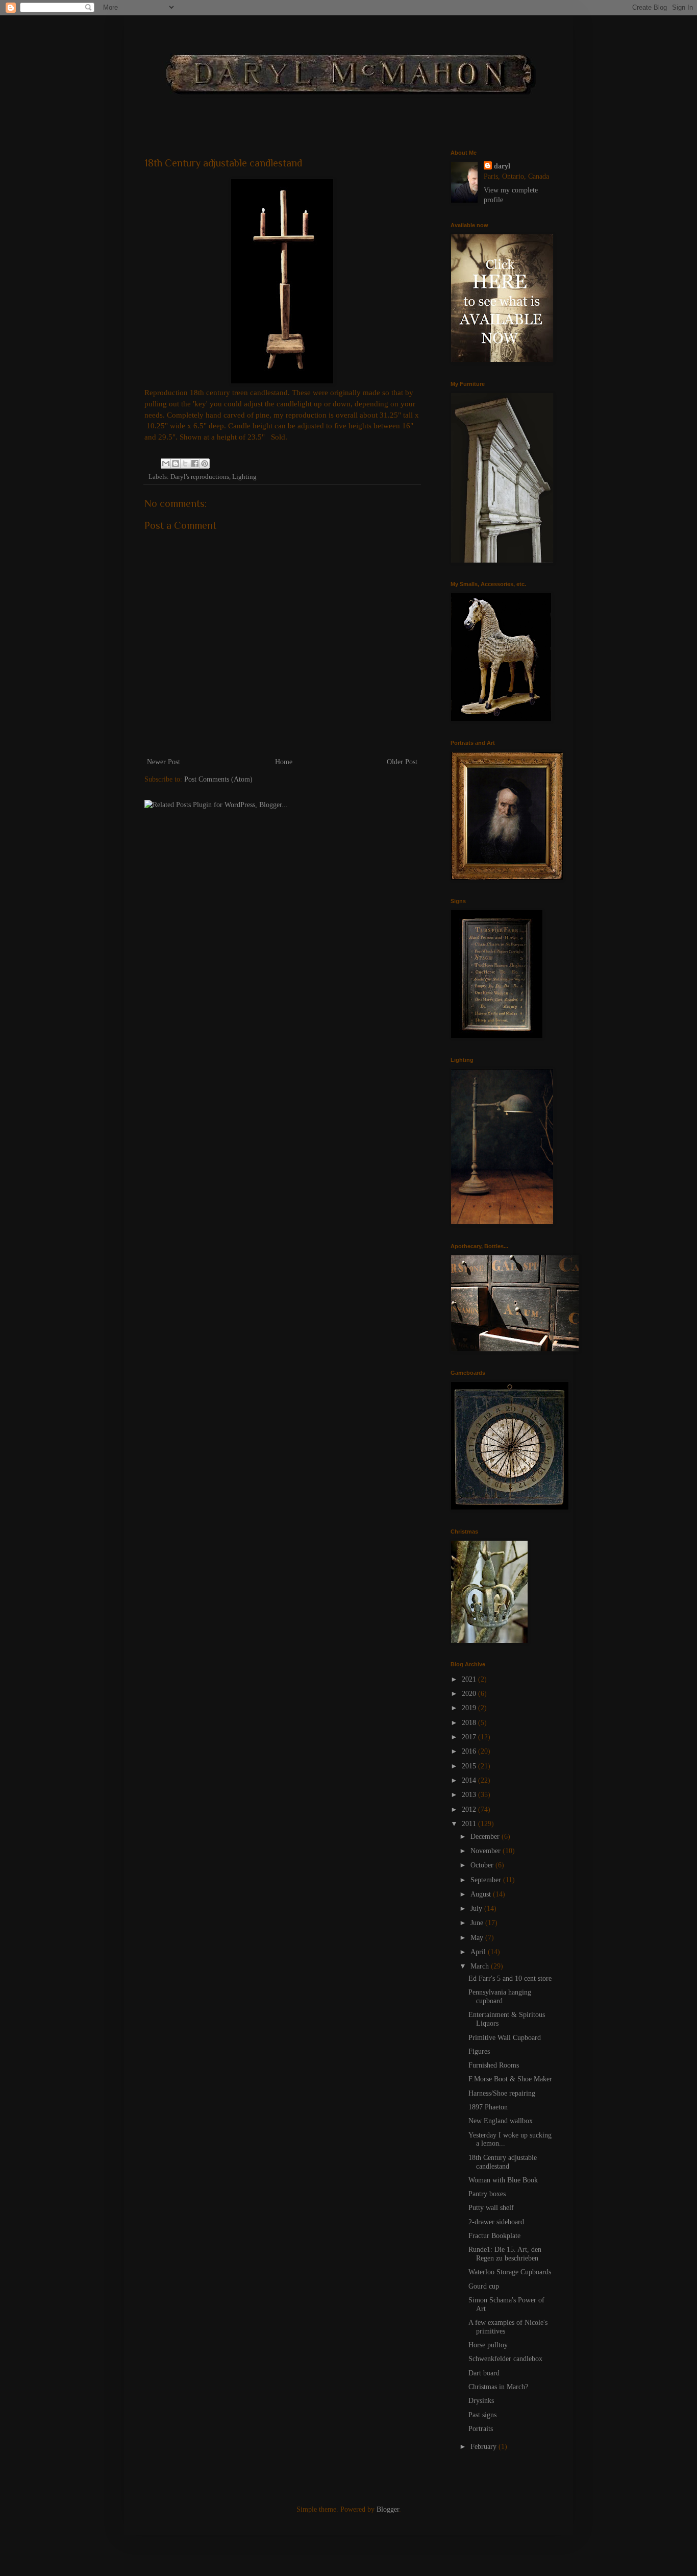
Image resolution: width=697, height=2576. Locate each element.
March (481, 1966)
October (483, 1865)
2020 (470, 1694)
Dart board (484, 2373)
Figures (479, 2051)
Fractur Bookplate (494, 2236)
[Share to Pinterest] (205, 464)
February (484, 2447)
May (478, 1938)
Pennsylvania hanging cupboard (500, 1997)
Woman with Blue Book (503, 2180)
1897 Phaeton (488, 2107)
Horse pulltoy (488, 2345)
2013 (470, 1795)
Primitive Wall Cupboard (505, 2038)
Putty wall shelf (491, 2208)
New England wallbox (501, 2121)
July (477, 1909)
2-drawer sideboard (496, 2222)
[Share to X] (185, 464)
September (487, 1880)
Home (284, 762)
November (487, 1851)
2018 (470, 1723)
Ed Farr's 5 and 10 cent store (510, 1978)
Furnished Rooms (494, 2065)
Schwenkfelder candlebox (505, 2359)
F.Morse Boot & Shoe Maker (510, 2079)
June (478, 1923)
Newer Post (164, 762)
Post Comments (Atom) (218, 779)
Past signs (482, 2415)
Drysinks (481, 2401)
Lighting (244, 477)
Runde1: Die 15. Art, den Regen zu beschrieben (505, 2254)
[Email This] (166, 464)
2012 (470, 1809)
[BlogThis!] (176, 464)
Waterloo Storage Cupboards (510, 2272)
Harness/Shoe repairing (502, 2093)
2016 (470, 1751)
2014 (470, 1780)
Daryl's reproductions (200, 477)
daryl (502, 166)
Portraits (481, 2429)
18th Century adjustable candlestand (503, 2162)
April (479, 1952)
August (482, 1894)
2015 (470, 1766)
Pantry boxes (487, 2194)
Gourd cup (484, 2286)
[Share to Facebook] (195, 464)
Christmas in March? (498, 2387)
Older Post (402, 762)
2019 (470, 1708)
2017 (470, 1737)
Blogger (388, 2509)
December (486, 1837)
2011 (470, 1824)
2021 (470, 1679)
